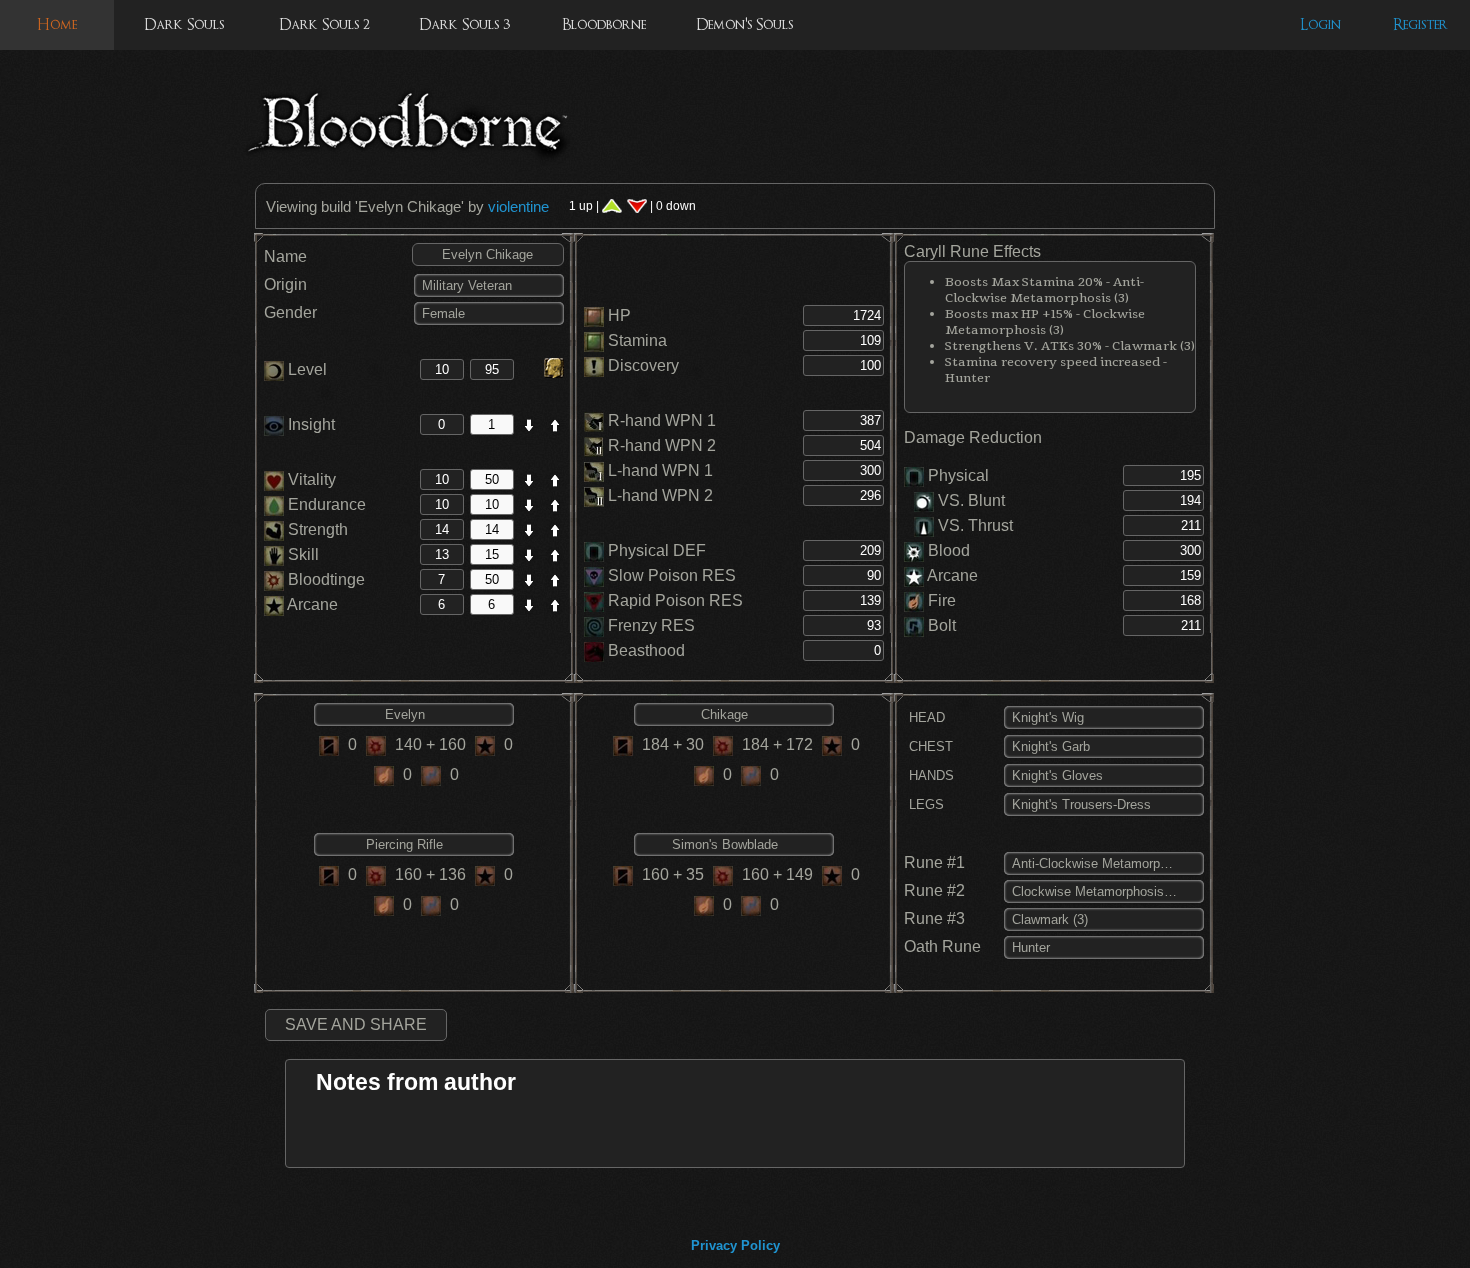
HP (619, 315)
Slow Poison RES (672, 575)
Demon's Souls (744, 24)
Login (1320, 24)
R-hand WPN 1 (662, 420)
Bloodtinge (324, 579)
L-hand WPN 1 (660, 470)
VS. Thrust (973, 525)
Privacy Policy (735, 1245)
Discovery (643, 365)
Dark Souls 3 (464, 24)
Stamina (637, 340)
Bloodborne (604, 24)
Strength (316, 529)
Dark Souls (184, 24)
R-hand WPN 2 (662, 445)
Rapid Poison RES (675, 600)
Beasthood (646, 650)
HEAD (925, 717)
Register (1420, 24)
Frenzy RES (651, 625)
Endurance (325, 504)
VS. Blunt (969, 500)
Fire (942, 600)
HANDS (929, 775)
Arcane (311, 604)
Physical (958, 475)
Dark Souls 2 (324, 24)
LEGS (924, 804)
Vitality (310, 479)
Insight (309, 424)
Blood (949, 550)
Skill (301, 554)
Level (305, 369)
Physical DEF (657, 550)
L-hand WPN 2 (660, 495)
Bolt (942, 625)
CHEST (929, 746)
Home (57, 24)
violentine (518, 206)
